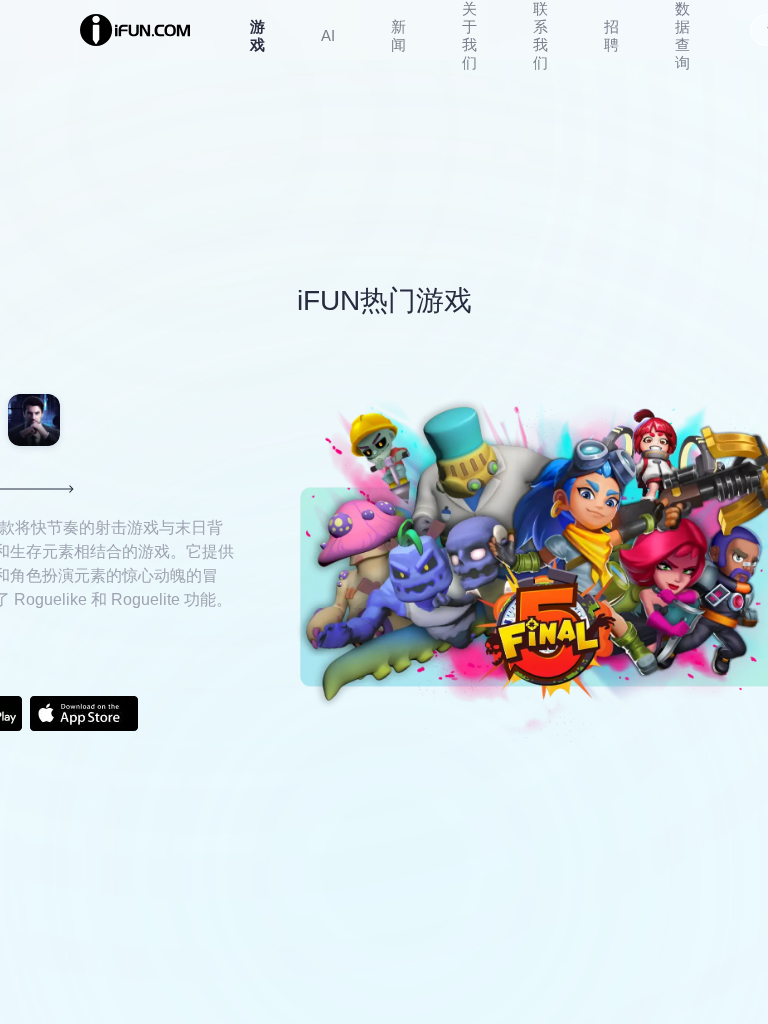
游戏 (257, 35)
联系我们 (540, 35)
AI (328, 35)
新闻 (398, 35)
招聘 (611, 35)
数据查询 (682, 35)
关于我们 (469, 35)
